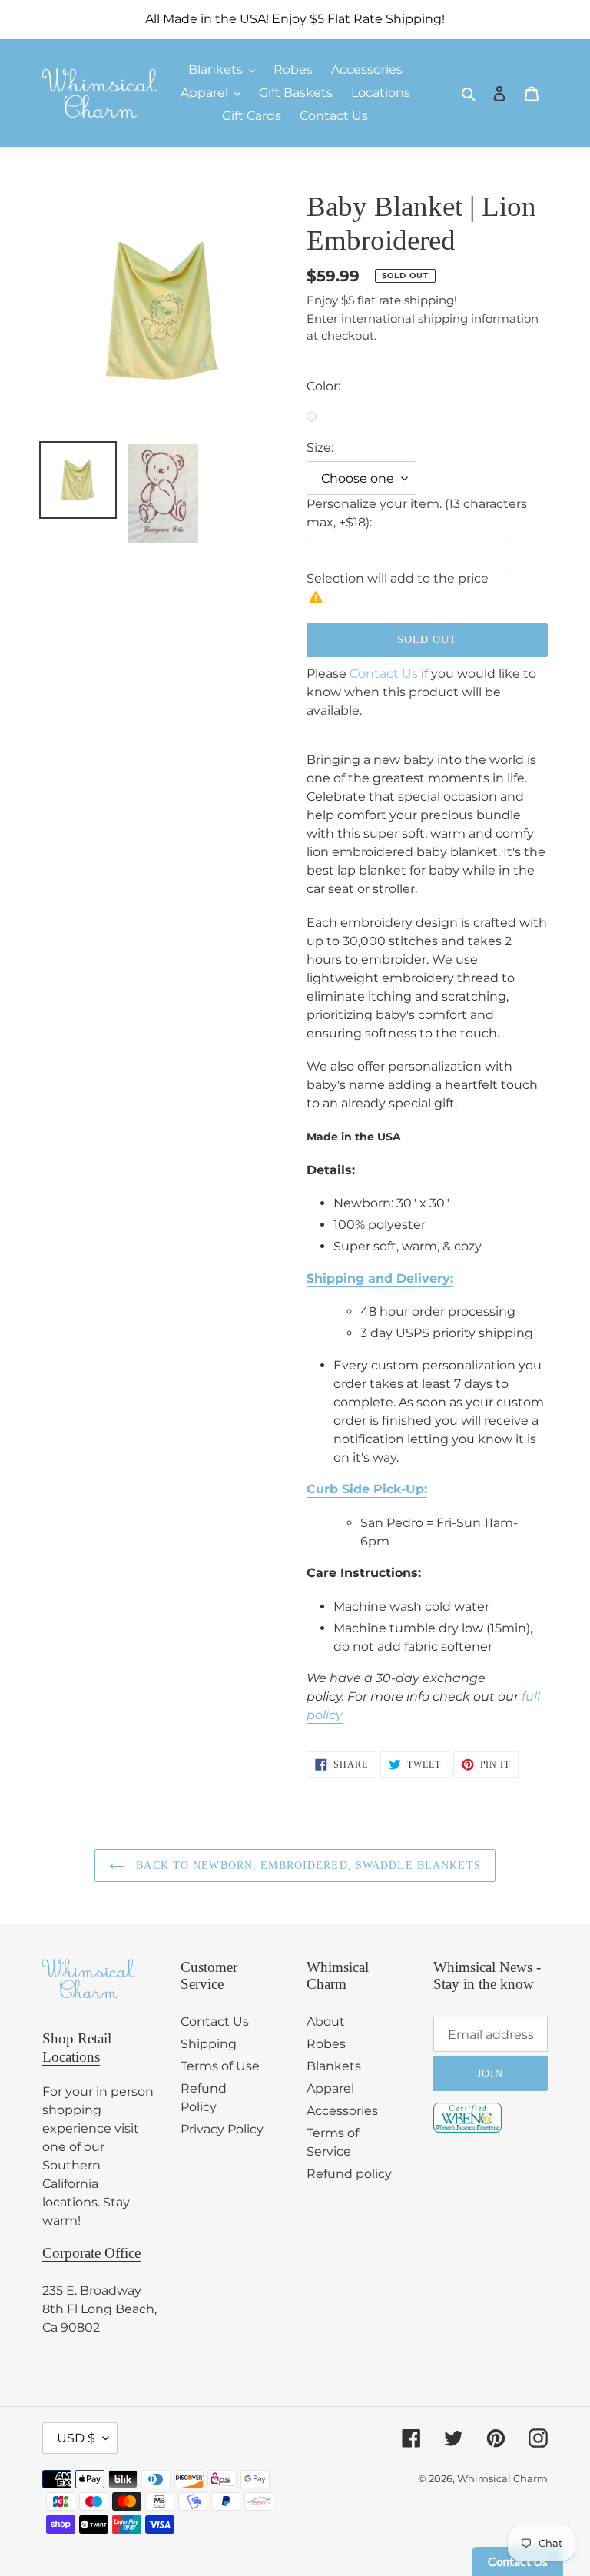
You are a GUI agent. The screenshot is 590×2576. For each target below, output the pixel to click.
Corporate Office (91, 2253)
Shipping (209, 2044)
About (326, 2022)
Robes (326, 2044)
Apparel (330, 2088)
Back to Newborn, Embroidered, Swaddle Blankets (307, 1866)
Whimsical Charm (502, 2478)
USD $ (76, 2438)
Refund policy (349, 2174)
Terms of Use (220, 2066)
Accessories (342, 2111)
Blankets (334, 2066)
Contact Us (384, 674)
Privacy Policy (222, 2129)
